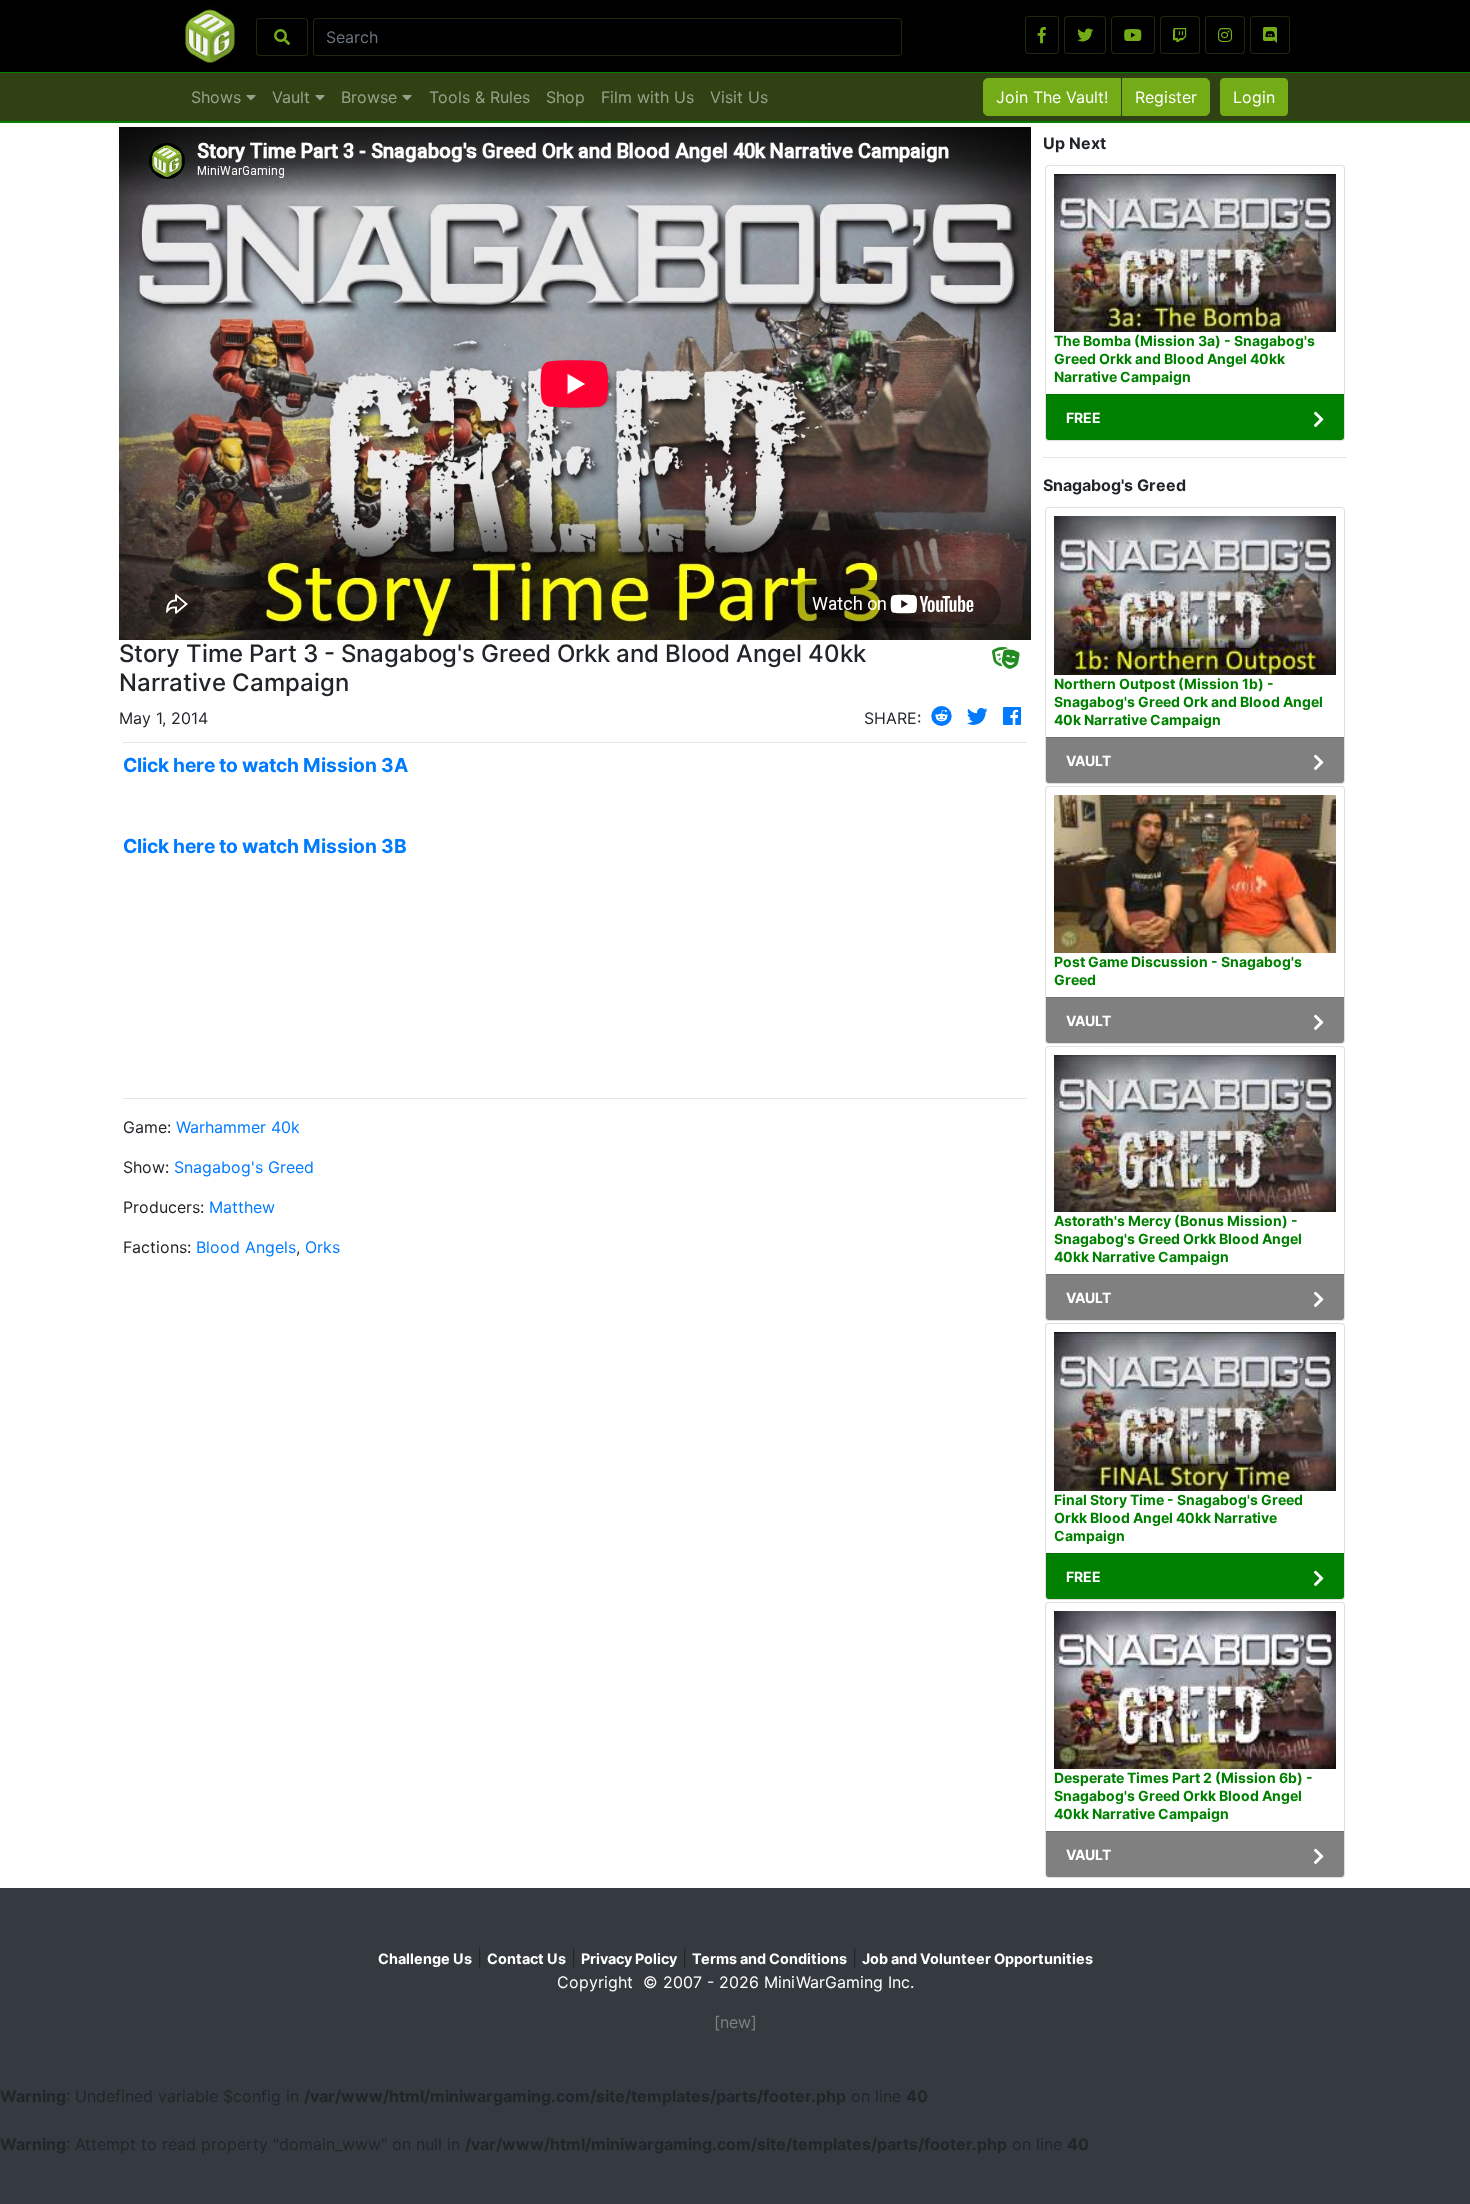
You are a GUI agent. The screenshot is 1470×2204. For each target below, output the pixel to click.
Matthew (242, 1207)
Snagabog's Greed (244, 1167)
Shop (565, 97)
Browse (371, 97)
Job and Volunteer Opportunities (977, 1958)
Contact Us (526, 1958)
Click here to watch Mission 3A (265, 765)
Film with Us (647, 97)
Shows (218, 97)
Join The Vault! (1052, 97)
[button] (1042, 35)
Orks (322, 1247)
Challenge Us (425, 1958)
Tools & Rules (479, 97)
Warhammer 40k (238, 1127)
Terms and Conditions (769, 1958)
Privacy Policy (629, 1958)
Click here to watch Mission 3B (265, 846)
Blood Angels (246, 1247)
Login (1254, 97)
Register (1166, 97)
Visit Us (739, 97)
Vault (293, 97)
